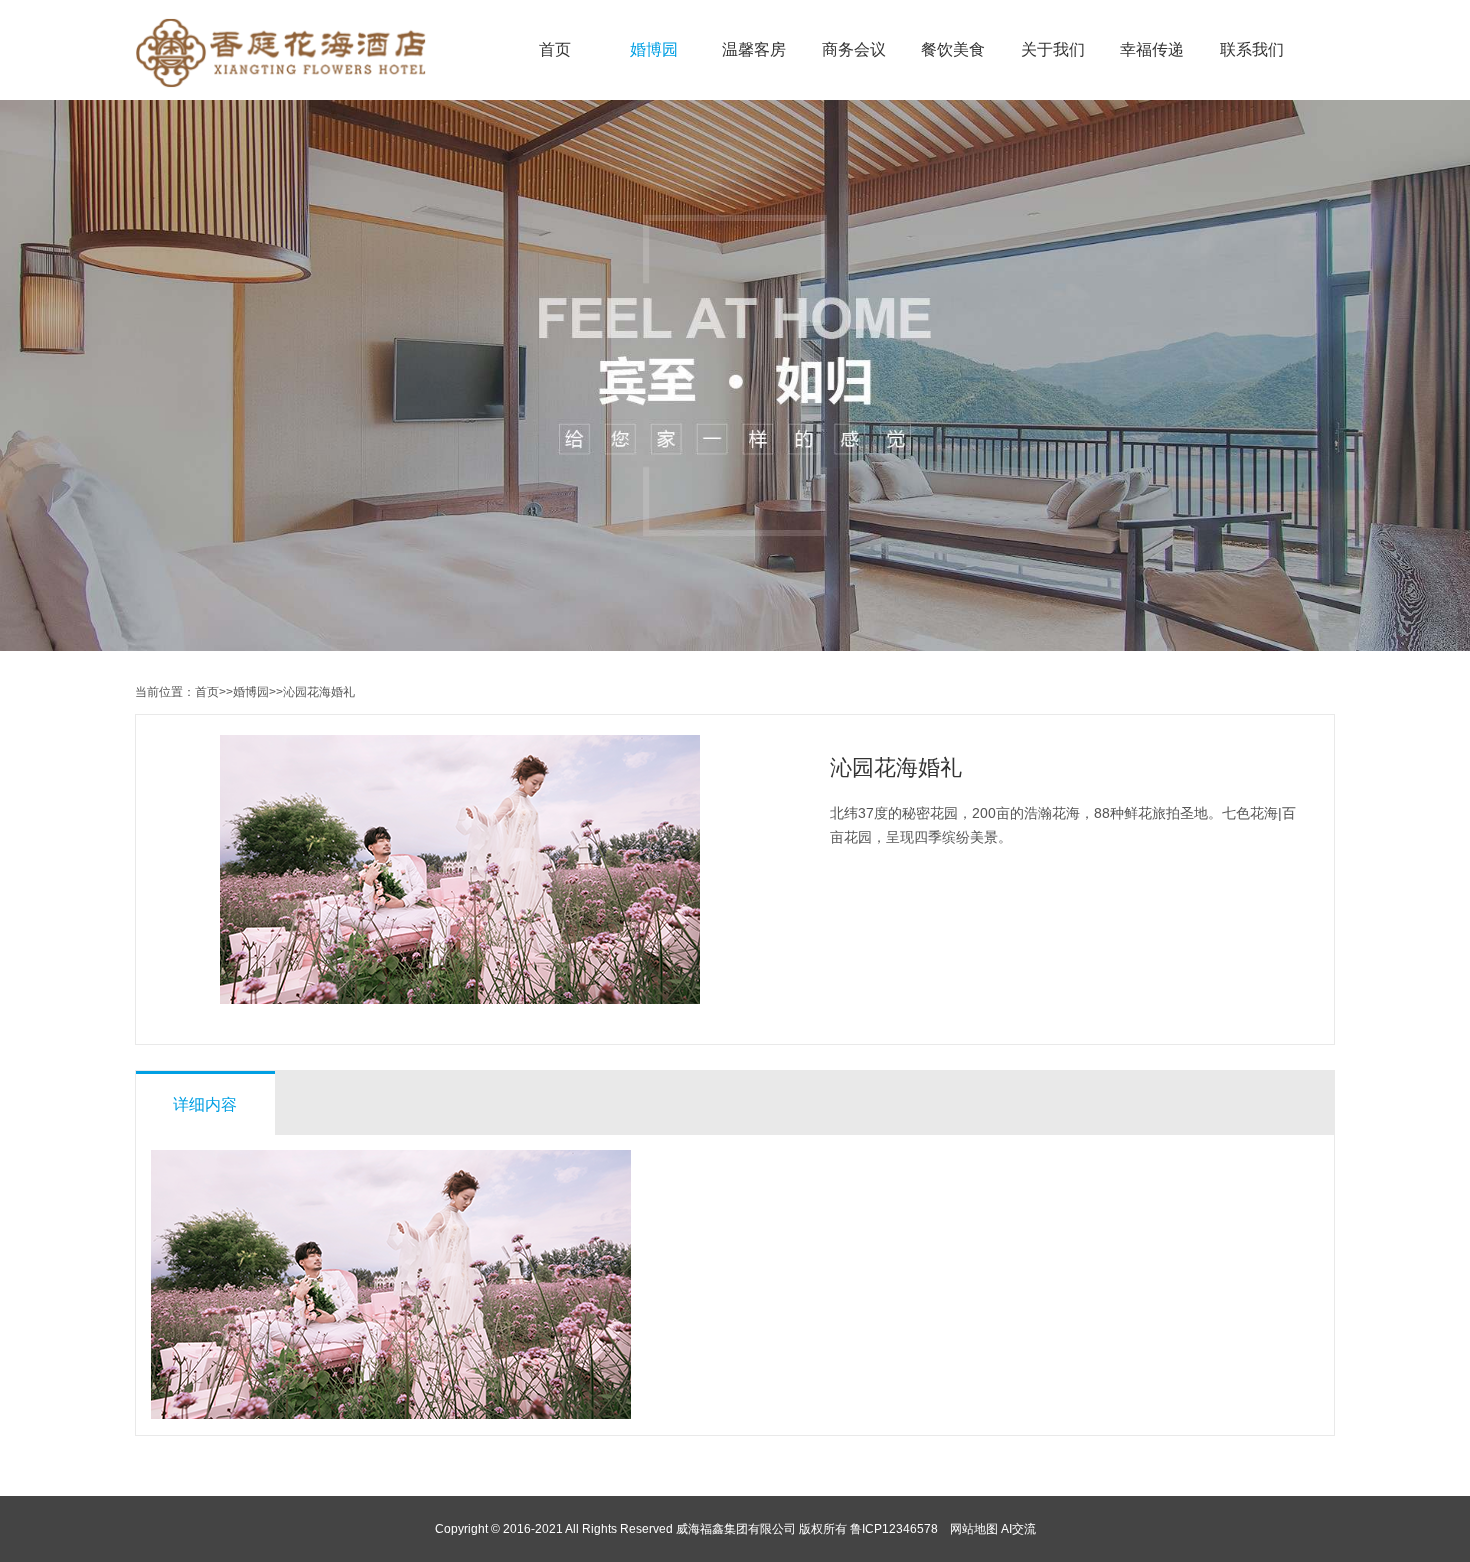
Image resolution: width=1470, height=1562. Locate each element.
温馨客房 (754, 49)
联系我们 (1252, 49)
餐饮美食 (953, 49)
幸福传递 (1152, 49)
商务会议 (854, 49)
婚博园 (654, 49)
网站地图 (974, 1529)
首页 (555, 49)
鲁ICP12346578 (894, 1529)
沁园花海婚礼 (319, 692)
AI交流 (1018, 1529)
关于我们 (1053, 49)
